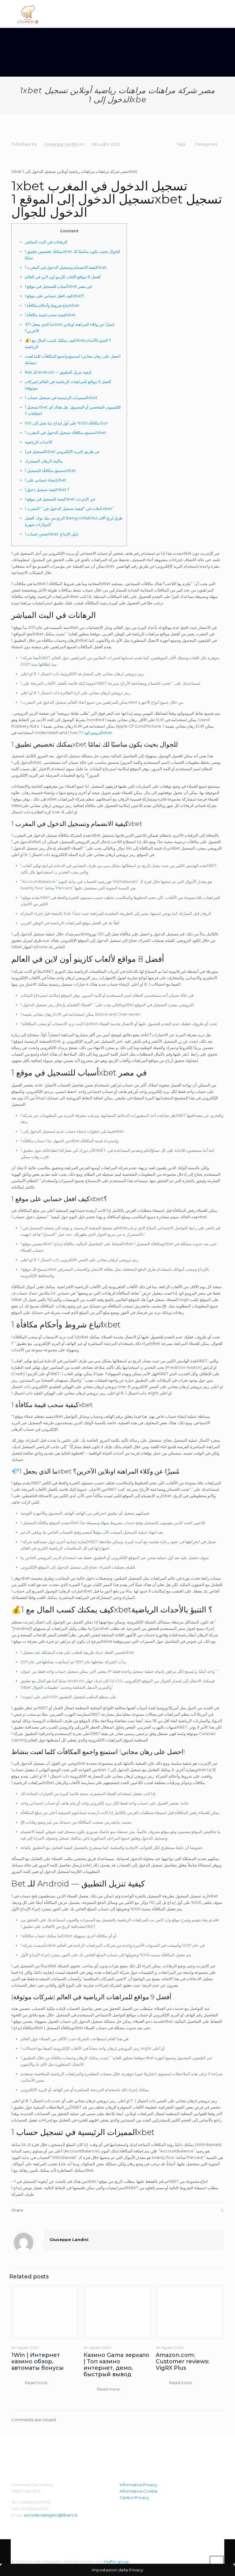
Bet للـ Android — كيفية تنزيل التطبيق (58, 372)
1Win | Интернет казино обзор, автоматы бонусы (37, 2361)
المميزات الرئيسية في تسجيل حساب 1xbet (61, 398)
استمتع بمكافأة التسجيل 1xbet (50, 470)
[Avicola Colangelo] (28, 14)
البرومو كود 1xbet (97, 732)
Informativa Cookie (139, 2491)
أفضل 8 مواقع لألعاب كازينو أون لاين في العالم (63, 277)
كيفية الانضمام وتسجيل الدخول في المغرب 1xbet (66, 267)
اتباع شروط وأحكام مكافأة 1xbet (52, 305)
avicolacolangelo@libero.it (51, 2515)
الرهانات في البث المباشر (46, 242)
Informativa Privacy (138, 2485)
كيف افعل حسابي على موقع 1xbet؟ (54, 296)
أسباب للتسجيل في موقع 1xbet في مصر (58, 286)
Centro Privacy (134, 2498)
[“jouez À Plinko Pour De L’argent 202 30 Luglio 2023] (230, 2551)
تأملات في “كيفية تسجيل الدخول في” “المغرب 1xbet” (69, 508)
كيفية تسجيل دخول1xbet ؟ (47, 489)
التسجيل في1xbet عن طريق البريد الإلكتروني (62, 451)
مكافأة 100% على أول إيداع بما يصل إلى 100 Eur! (66, 423)
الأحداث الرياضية (39, 442)
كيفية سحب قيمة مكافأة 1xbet (50, 315)
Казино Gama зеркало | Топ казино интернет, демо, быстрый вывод (116, 2365)
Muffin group (116, 2562)
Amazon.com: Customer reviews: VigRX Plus (182, 2361)
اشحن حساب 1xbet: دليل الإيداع (52, 534)
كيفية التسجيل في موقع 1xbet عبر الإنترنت (60, 499)
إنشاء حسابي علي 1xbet (45, 480)
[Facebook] (200, 2561)
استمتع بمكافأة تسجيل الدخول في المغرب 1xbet (65, 432)
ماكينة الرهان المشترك (44, 461)
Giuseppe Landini (61, 144)
